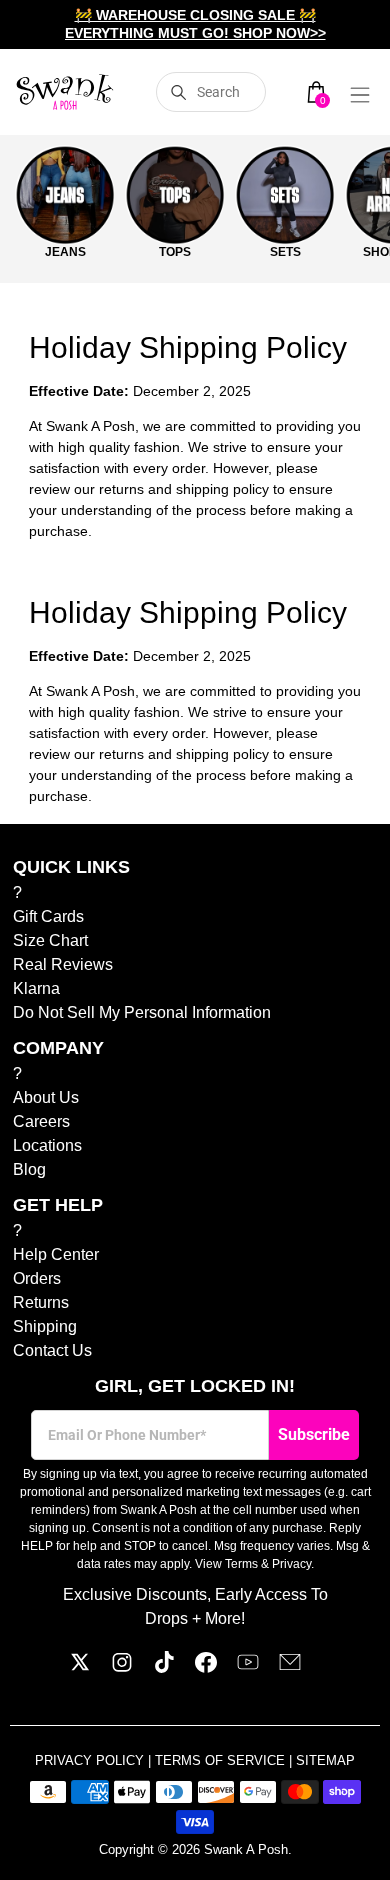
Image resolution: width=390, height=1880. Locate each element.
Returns (41, 1302)
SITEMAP (325, 1760)
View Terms (226, 1564)
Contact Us (52, 1350)
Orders (37, 1278)
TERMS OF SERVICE (222, 1760)
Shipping (45, 1326)
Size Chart (50, 940)
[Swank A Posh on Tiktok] (164, 1667)
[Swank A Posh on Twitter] (80, 1667)
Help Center (56, 1254)
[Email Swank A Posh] (290, 1667)
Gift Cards (48, 916)
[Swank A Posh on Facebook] (206, 1667)
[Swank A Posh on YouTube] (248, 1667)
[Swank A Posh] (65, 92)
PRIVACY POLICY (91, 1760)
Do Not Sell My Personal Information (142, 1012)
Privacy (291, 1564)
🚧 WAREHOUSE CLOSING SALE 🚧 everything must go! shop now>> (195, 24)
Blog (29, 1169)
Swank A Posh (246, 1849)
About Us (46, 1097)
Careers (41, 1121)
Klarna (36, 988)
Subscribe (314, 1434)
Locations (47, 1145)
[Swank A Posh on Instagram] (122, 1667)
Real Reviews (63, 964)
